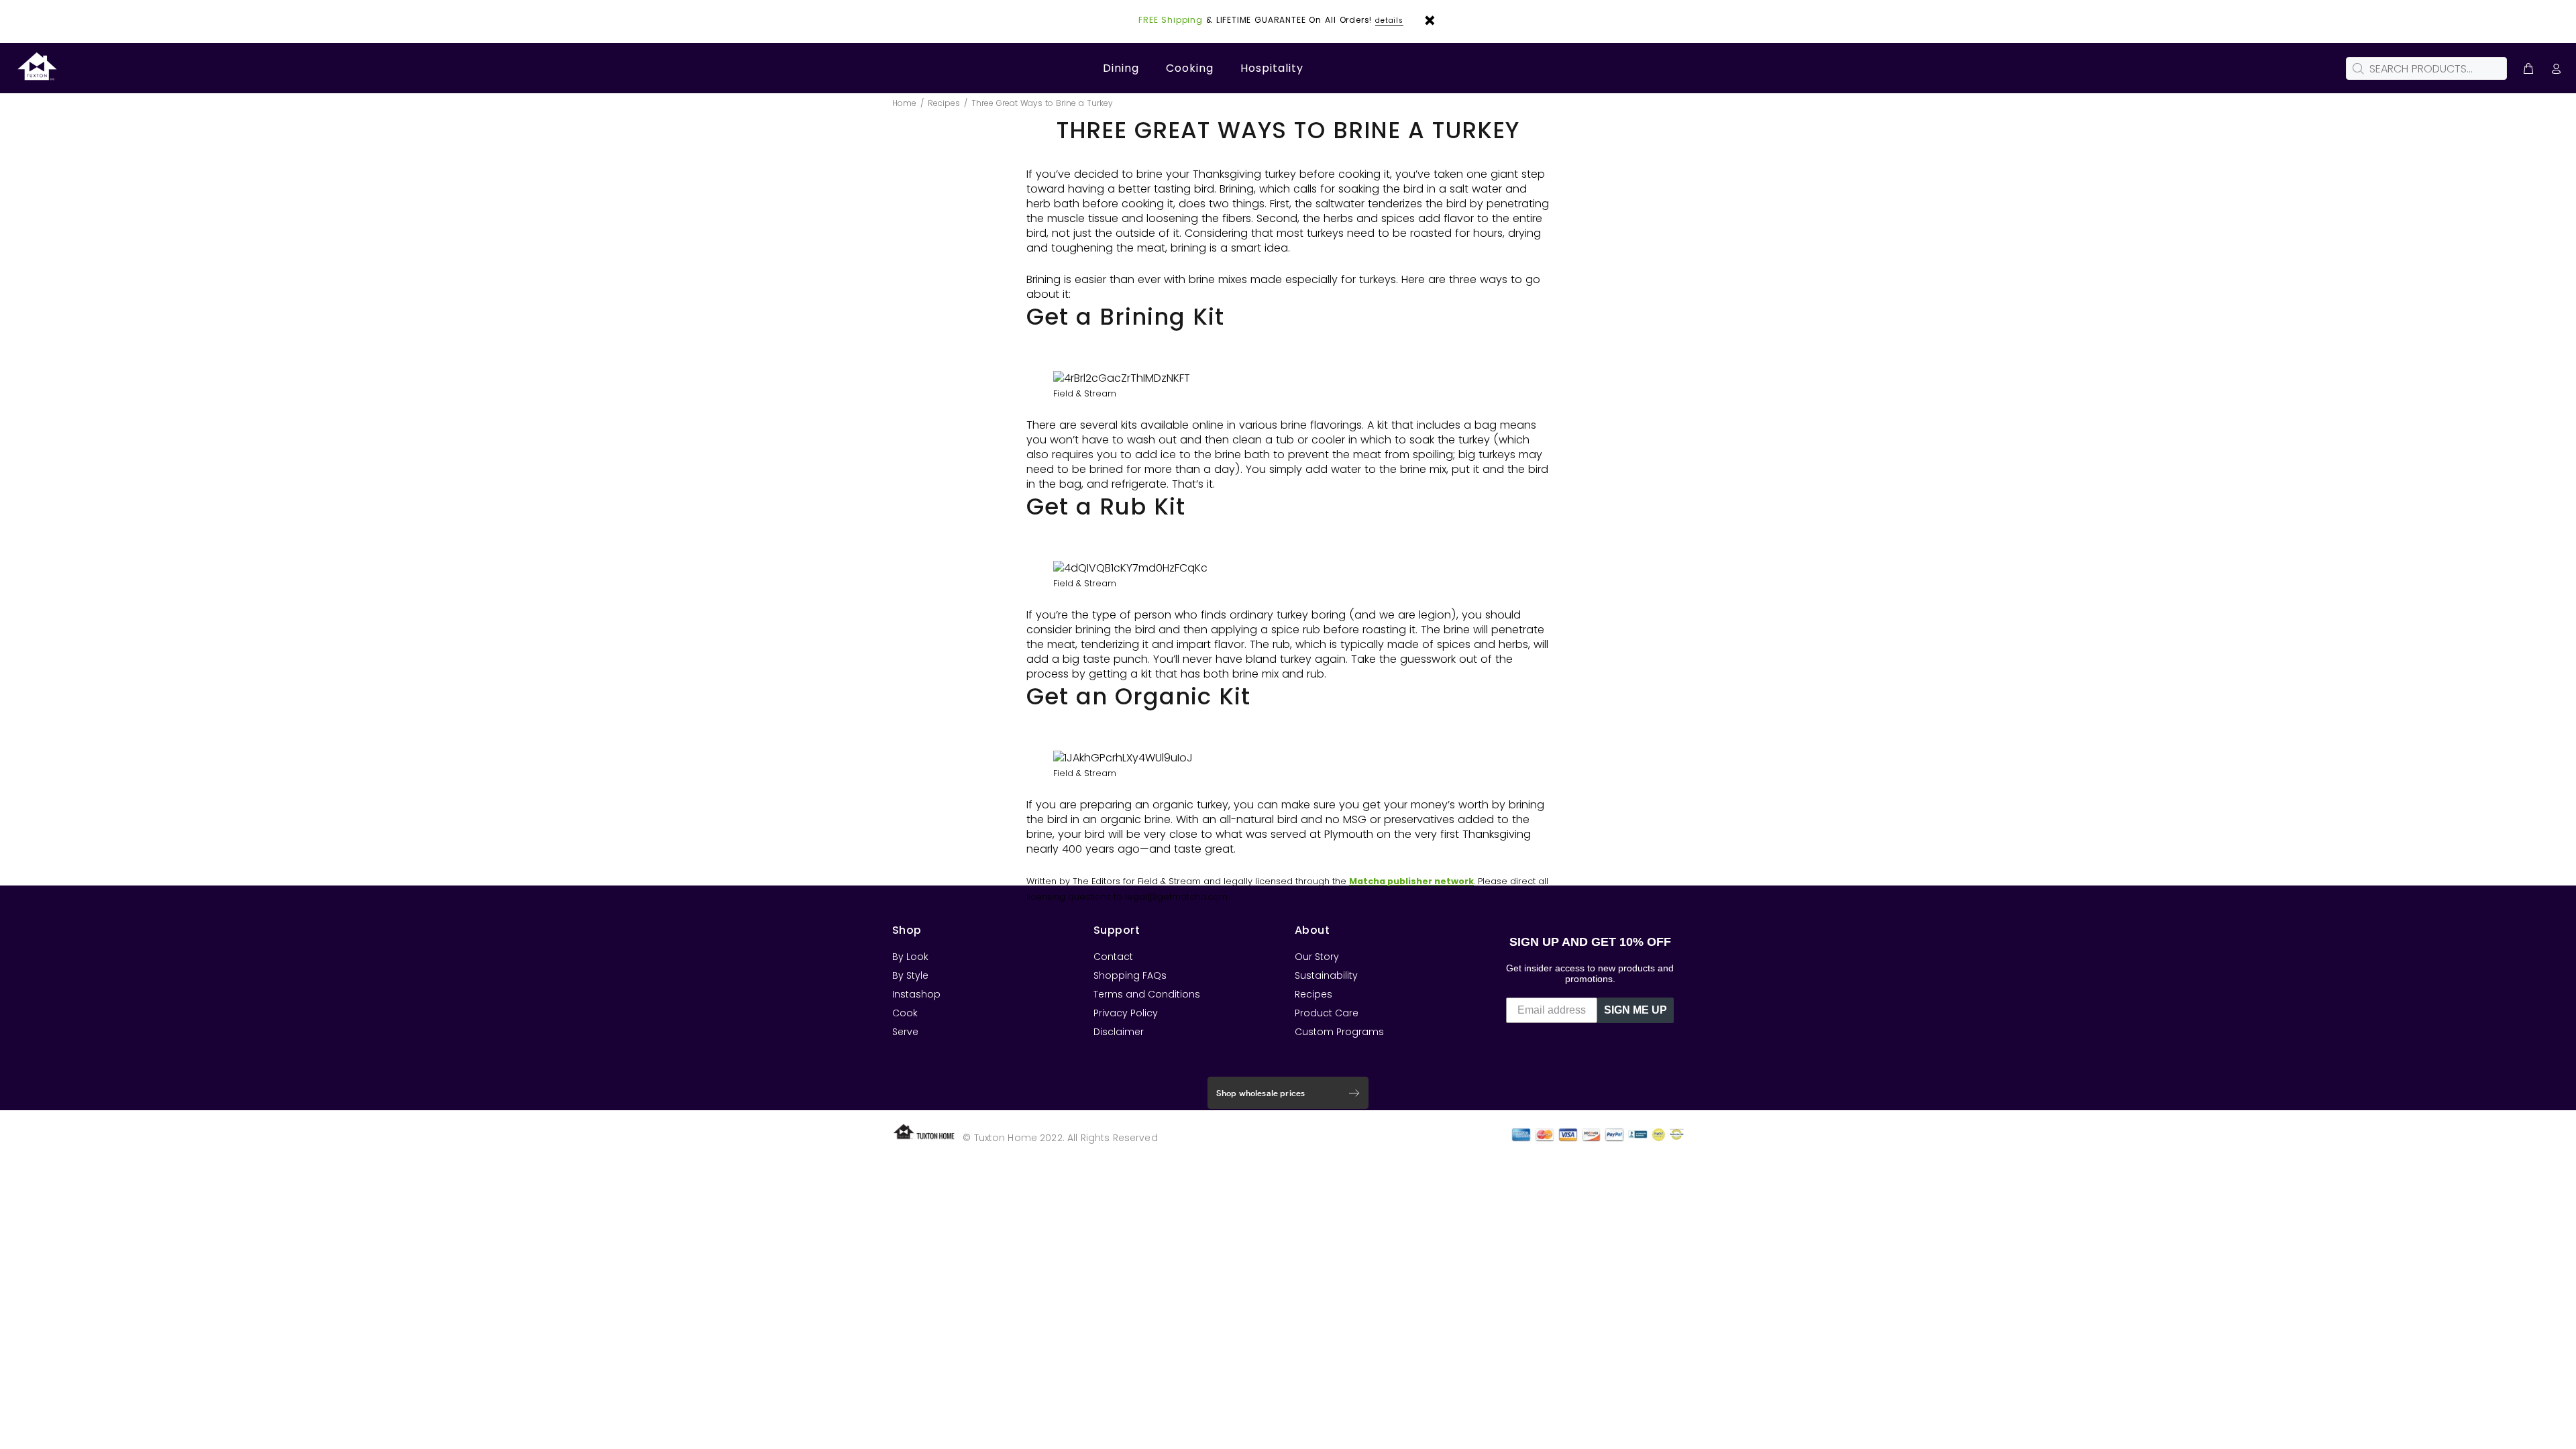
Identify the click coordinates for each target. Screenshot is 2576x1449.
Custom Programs (1339, 1032)
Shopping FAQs (1130, 975)
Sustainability (1326, 975)
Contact (1113, 957)
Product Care (1327, 1013)
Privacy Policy (1126, 1013)
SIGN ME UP (1635, 1010)
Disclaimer (1119, 1032)
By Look (910, 957)
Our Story (1317, 957)
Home (904, 103)
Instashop (916, 994)
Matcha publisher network (1411, 881)
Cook (905, 1013)
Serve (905, 1032)
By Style (910, 975)
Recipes (944, 103)
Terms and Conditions (1147, 994)
